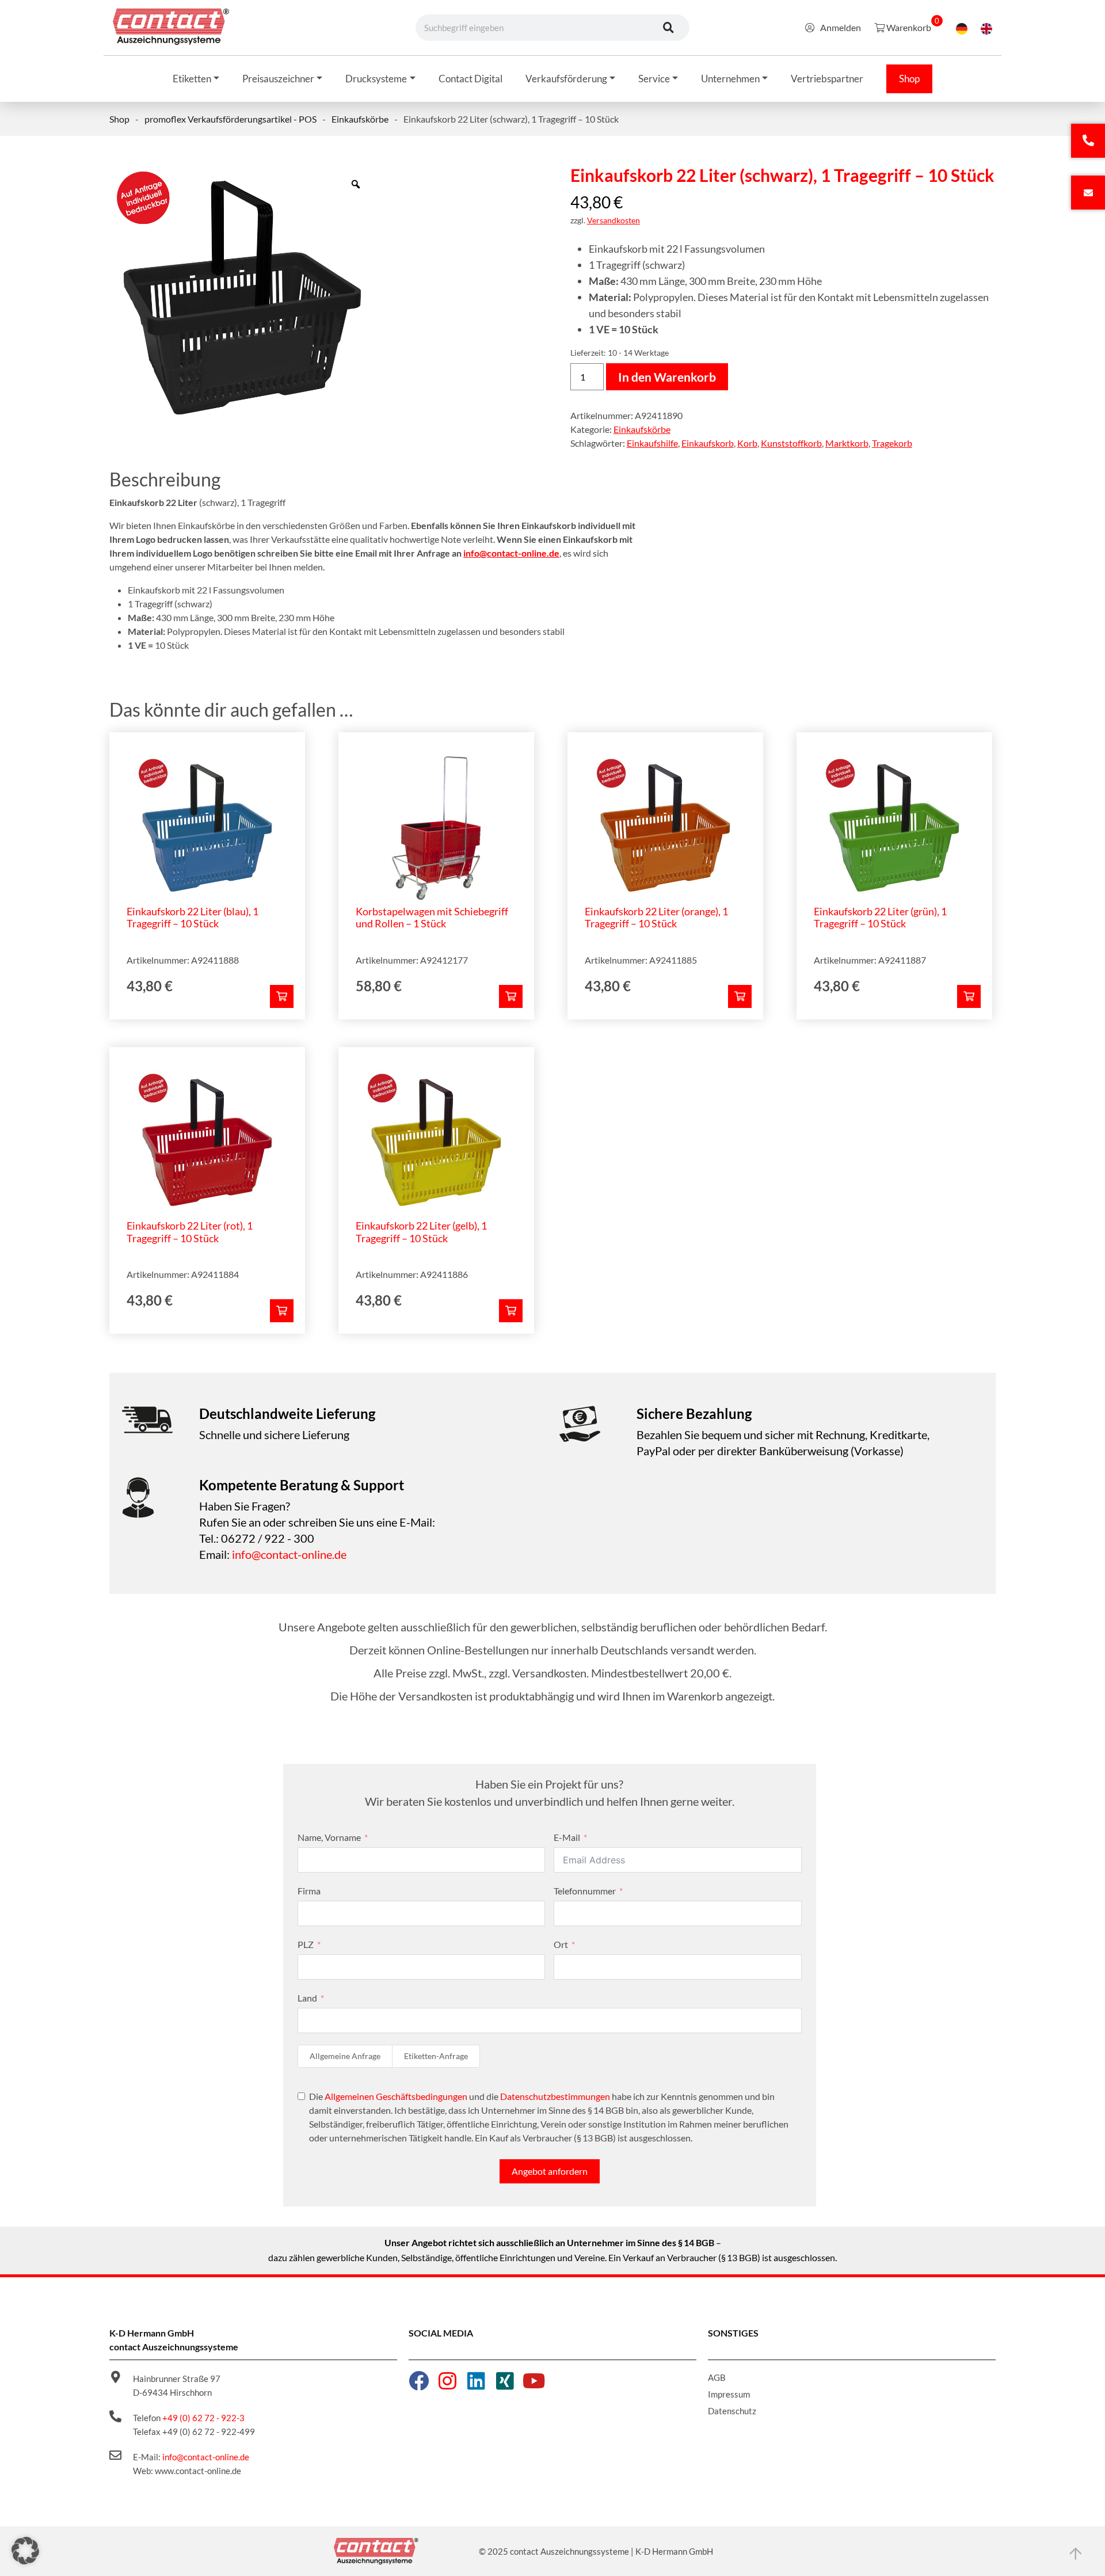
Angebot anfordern (550, 2171)
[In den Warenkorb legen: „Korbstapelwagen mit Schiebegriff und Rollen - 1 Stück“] (511, 996)
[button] (25, 2551)
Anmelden (841, 27)
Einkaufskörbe (360, 119)
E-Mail (567, 1837)
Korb (747, 443)
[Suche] (668, 28)
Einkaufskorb (708, 443)
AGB (717, 2377)
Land (307, 1998)
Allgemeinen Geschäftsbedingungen (396, 2096)
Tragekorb (892, 443)
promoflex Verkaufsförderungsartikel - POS (230, 119)
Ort (561, 1944)
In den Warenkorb (667, 377)
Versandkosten (614, 220)
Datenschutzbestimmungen (555, 2096)
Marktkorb (847, 443)
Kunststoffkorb (791, 443)
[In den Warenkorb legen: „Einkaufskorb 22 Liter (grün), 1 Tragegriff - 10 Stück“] (969, 996)
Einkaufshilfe (652, 443)
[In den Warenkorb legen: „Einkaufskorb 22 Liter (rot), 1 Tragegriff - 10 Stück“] (282, 1311)
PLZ (306, 1944)
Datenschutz (732, 2411)
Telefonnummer (585, 1891)
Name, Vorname (329, 1837)
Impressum (729, 2394)
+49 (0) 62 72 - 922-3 (203, 2418)
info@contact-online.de (511, 553)
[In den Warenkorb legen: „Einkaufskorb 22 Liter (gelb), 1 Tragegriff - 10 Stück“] (511, 1311)
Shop (119, 119)
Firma (309, 1891)
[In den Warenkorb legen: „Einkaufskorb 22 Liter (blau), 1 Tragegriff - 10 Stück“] (282, 996)
